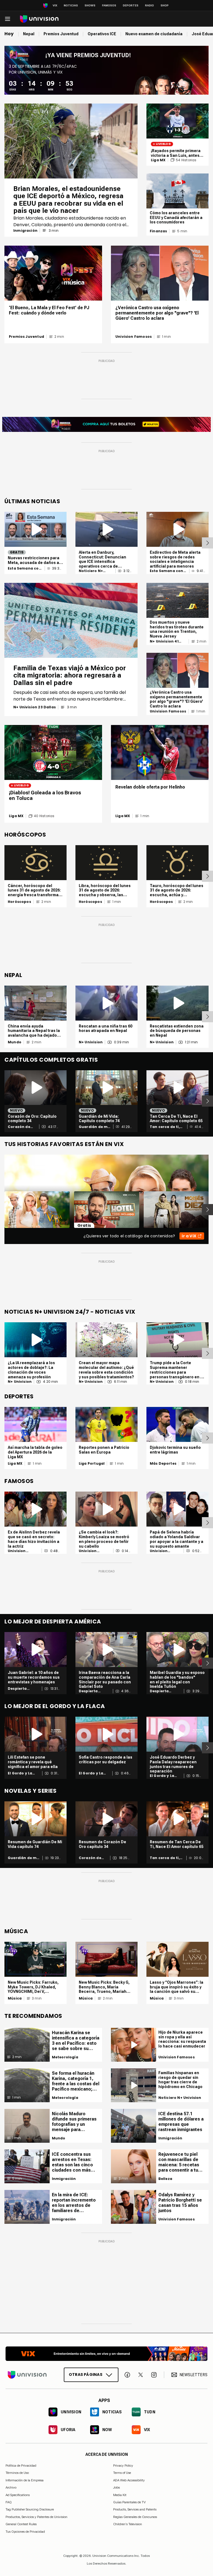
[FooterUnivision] (27, 2375)
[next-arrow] (207, 543)
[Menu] (7, 19)
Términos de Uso (17, 2473)
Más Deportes (163, 1464)
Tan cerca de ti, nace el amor (165, 1127)
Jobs (116, 2487)
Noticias (71, 5)
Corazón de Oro (19, 1127)
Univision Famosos (134, 337)
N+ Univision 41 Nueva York (164, 641)
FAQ (9, 2502)
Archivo (11, 2487)
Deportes (131, 5)
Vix (55, 5)
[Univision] (39, 19)
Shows (90, 5)
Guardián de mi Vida (94, 1127)
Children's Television (128, 2524)
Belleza (165, 2179)
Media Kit (120, 2495)
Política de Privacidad (21, 2466)
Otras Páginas (86, 2374)
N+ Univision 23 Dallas (35, 707)
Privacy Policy (123, 2466)
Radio (149, 5)
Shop (165, 5)
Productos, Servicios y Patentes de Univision (36, 2517)
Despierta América (17, 1689)
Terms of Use (122, 2473)
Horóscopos (19, 902)
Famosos (109, 5)
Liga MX (158, 160)
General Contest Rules (21, 2524)
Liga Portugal (92, 1464)
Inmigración (25, 231)
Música (15, 1998)
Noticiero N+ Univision (91, 571)
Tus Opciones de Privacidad (25, 2532)
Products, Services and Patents (135, 2509)
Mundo (15, 1042)
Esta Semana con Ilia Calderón (25, 568)
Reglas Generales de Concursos (135, 2517)
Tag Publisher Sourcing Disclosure (30, 2509)
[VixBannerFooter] (106, 2354)
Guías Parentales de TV (129, 2502)
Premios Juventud (26, 337)
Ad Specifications (18, 2495)
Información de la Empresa (25, 2480)
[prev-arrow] (1, 1210)
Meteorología (65, 2057)
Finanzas (158, 231)
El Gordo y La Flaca (20, 1773)
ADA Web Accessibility (129, 2480)
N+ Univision (91, 1042)
